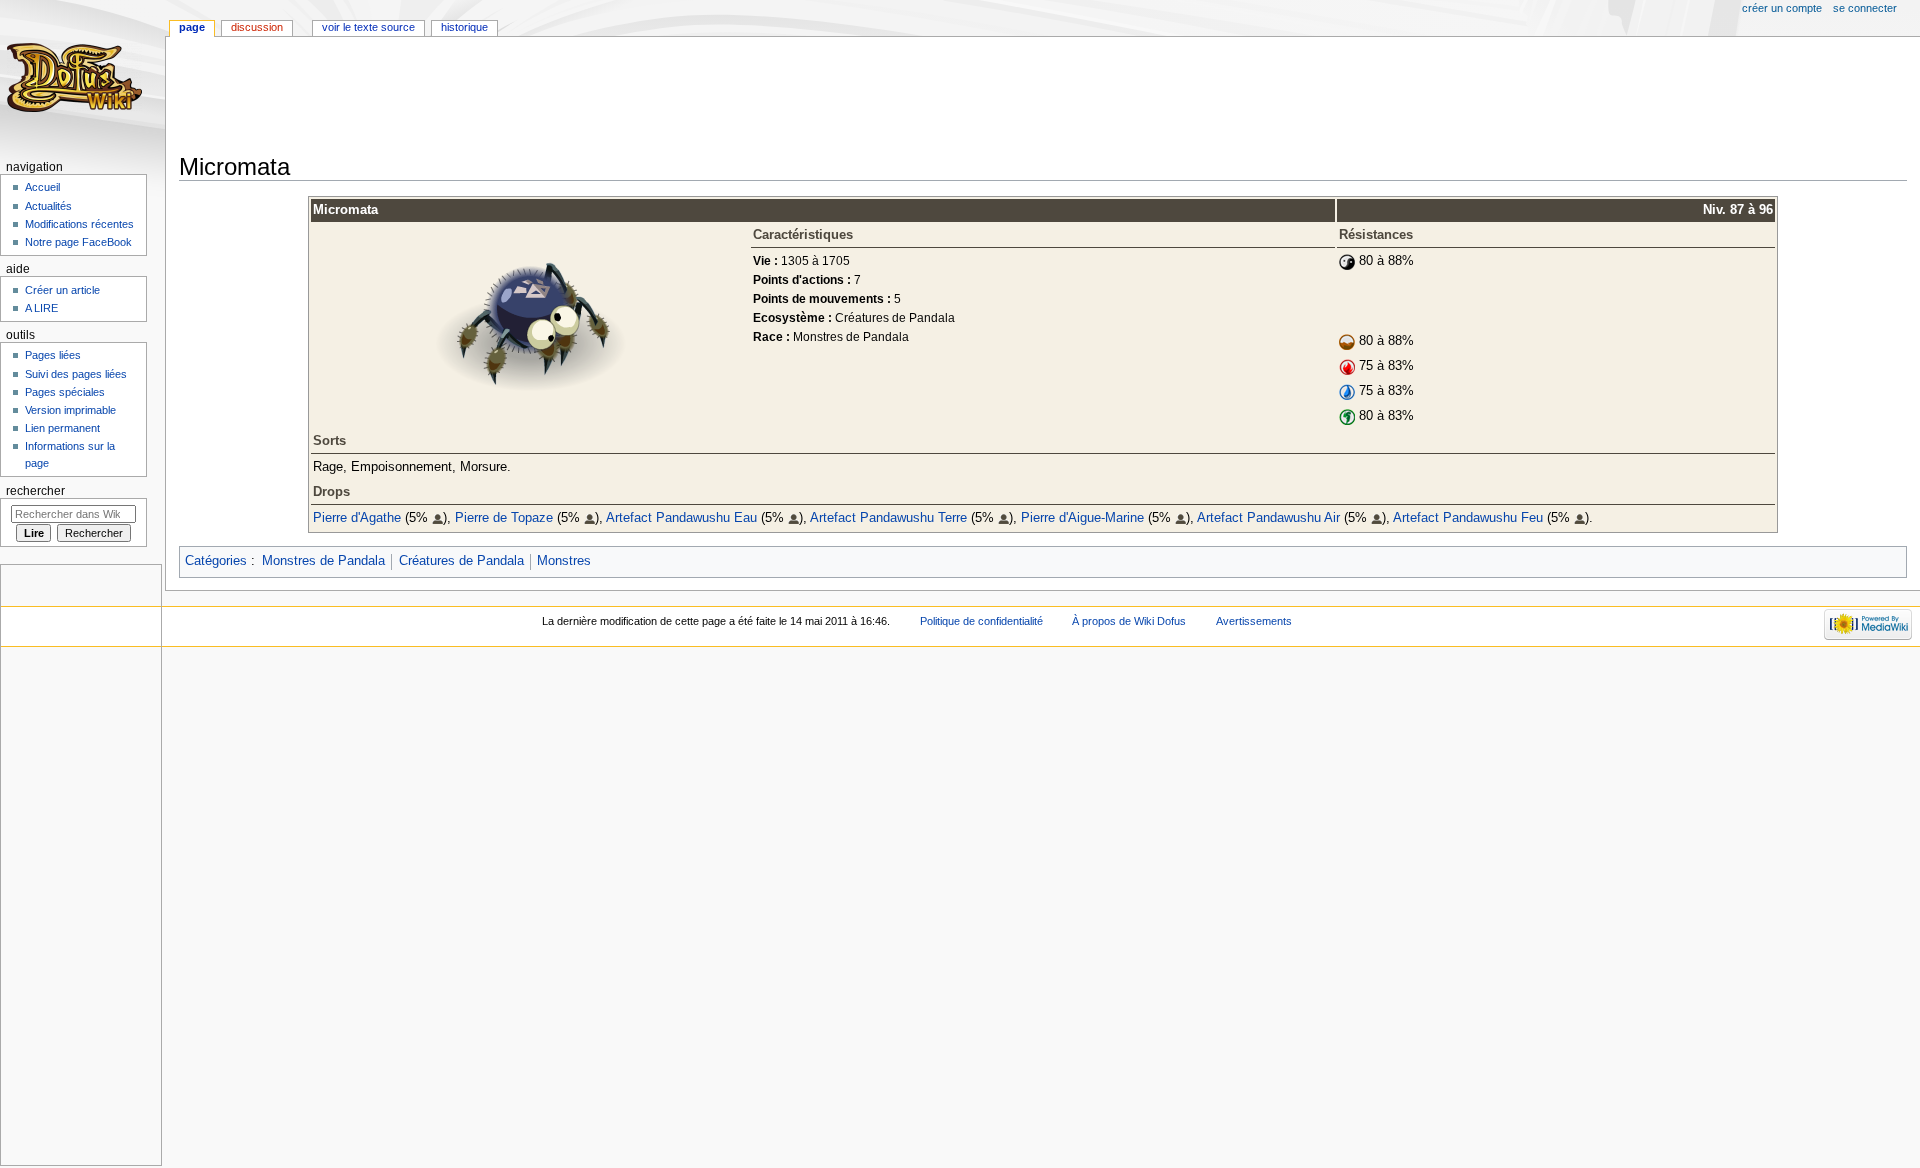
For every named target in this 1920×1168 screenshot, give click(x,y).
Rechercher (35, 491)
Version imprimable (70, 410)
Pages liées (53, 355)
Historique (464, 27)
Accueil (42, 187)
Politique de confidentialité (981, 621)
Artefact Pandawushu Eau (681, 518)
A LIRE (41, 308)
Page (192, 27)
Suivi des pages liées (76, 374)
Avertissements (1254, 621)
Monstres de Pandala (323, 561)
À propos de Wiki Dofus (1129, 621)
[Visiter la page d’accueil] (77, 77)
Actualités (48, 206)
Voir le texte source (368, 27)
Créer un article (62, 290)
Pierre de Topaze (504, 518)
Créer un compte (1782, 8)
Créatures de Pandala (461, 561)
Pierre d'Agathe (357, 518)
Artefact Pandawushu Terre (888, 518)
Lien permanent (62, 428)
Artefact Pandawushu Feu (1468, 518)
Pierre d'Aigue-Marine (1082, 518)
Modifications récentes (79, 224)
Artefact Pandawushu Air (1268, 518)
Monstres (564, 561)
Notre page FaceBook (78, 242)
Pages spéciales (65, 392)
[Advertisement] (543, 97)
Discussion (257, 27)
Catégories (216, 561)
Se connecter (1865, 8)
